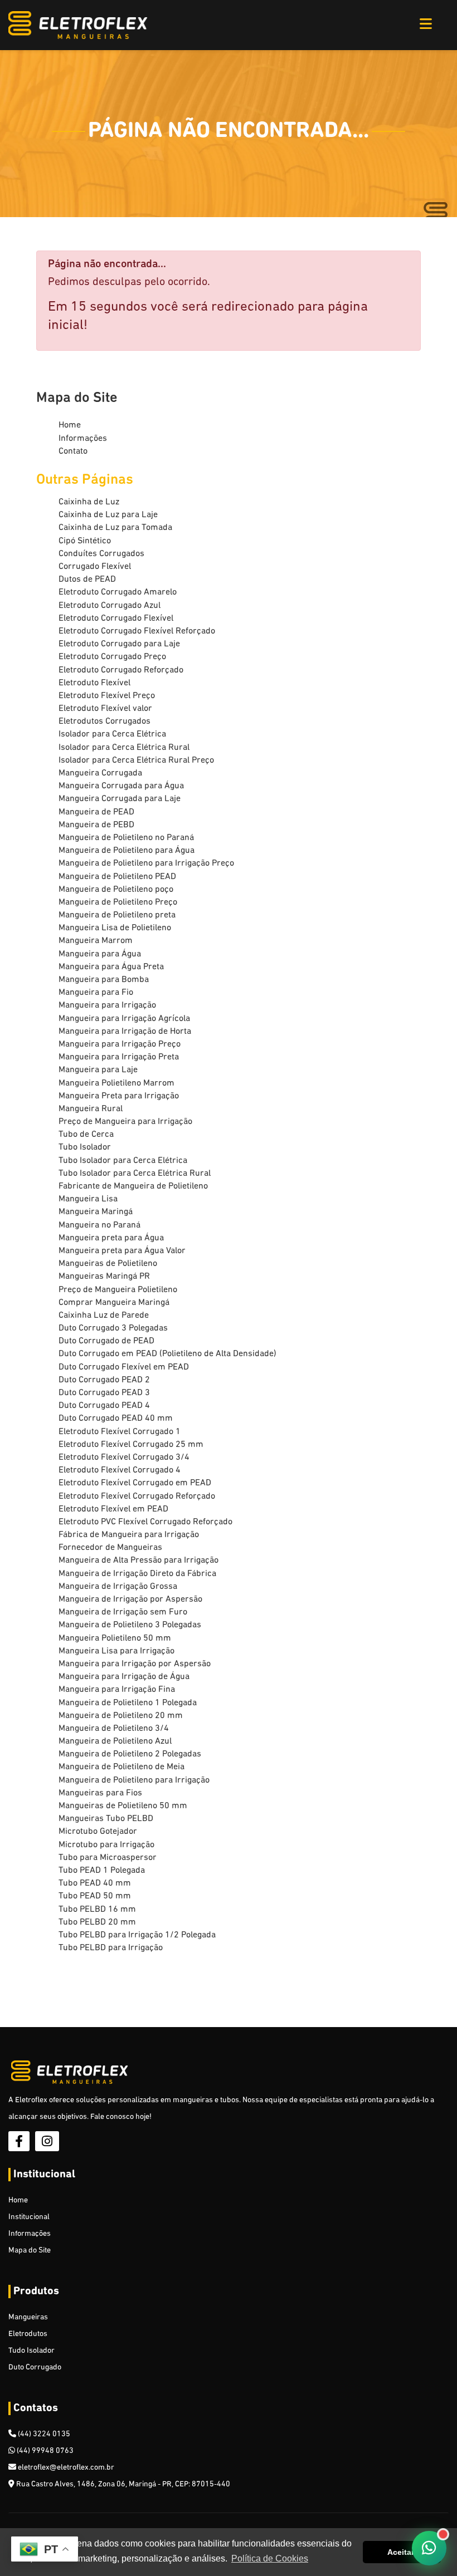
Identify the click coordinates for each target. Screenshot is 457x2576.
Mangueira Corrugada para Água (121, 786)
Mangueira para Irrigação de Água (124, 1677)
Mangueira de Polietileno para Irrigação (134, 1780)
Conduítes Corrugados (101, 554)
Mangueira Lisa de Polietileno (115, 928)
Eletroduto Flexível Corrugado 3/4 (124, 1458)
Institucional (29, 2217)
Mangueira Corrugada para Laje (120, 799)
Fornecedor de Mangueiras (110, 1548)
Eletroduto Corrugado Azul (110, 606)
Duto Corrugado (35, 2368)
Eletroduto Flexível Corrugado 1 (120, 1432)
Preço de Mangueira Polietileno (118, 1290)
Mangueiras (28, 2317)
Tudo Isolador (31, 2351)
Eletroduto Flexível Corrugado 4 (120, 1470)
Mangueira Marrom (96, 941)
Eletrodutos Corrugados (104, 722)
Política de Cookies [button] (270, 2558)
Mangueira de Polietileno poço (116, 890)
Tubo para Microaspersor (108, 1858)
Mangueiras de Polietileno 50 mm (123, 1806)
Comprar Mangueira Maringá (114, 1303)
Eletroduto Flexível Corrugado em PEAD (135, 1483)
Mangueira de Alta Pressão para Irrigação (138, 1561)
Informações (83, 439)
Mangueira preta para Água (111, 1238)
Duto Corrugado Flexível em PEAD (124, 1367)
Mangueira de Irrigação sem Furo (123, 1612)
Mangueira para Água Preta (111, 967)
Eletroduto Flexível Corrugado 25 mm (131, 1445)
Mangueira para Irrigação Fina (117, 1690)
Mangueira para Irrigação (107, 1005)
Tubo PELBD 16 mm (97, 1910)
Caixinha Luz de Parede (104, 1316)
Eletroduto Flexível (94, 683)
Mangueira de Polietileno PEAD (117, 877)
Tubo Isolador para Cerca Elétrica (123, 1161)
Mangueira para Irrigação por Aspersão (135, 1664)
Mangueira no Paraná (99, 1225)
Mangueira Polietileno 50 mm (115, 1638)
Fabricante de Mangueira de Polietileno (133, 1186)
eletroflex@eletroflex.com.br (65, 2468)
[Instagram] (47, 2141)
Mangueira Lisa (88, 1199)
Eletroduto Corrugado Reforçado (121, 670)
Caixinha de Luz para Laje (108, 515)
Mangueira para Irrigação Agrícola (124, 1019)
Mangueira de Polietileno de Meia (121, 1767)
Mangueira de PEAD (96, 812)
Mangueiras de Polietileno (108, 1264)
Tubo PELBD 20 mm (97, 1922)
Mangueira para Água (100, 954)
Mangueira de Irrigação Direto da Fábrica (137, 1574)
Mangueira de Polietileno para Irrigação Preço (146, 863)
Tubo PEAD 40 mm (95, 1883)
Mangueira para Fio (96, 993)
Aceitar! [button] (402, 2552)
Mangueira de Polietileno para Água (127, 851)
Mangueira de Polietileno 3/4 (114, 1729)
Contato (73, 452)
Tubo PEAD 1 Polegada (102, 1871)
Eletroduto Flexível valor (105, 709)
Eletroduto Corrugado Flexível (116, 619)
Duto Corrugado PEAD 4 (104, 1406)
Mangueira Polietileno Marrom (116, 1083)
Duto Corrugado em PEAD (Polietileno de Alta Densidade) (167, 1354)
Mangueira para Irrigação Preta (119, 1057)
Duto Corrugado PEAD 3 (104, 1393)
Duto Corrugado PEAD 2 (104, 1380)
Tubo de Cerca (86, 1135)
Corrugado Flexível (95, 567)
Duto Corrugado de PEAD (106, 1341)
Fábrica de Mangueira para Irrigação (129, 1535)
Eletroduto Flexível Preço (107, 696)
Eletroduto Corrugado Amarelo (118, 592)
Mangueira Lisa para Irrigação (116, 1651)
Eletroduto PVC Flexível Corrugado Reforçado (145, 1522)
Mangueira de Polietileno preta (117, 915)
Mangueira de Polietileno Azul (115, 1741)
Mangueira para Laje (98, 1070)
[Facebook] (19, 2141)
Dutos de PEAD (87, 580)
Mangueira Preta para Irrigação (119, 1096)
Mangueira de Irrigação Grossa (118, 1587)
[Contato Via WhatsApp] (429, 2548)
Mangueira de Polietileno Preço (118, 902)
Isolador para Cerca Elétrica (112, 734)
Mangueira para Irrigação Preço (120, 1044)
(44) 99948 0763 (44, 2451)
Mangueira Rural (91, 1109)
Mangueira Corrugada (100, 773)
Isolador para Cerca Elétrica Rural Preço (136, 760)
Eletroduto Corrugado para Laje (119, 644)
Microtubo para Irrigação (106, 1845)
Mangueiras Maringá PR (104, 1277)
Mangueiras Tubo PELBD (106, 1819)
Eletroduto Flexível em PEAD (113, 1509)
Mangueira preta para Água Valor (122, 1251)
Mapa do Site (30, 2251)
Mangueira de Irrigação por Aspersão (130, 1599)
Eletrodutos (28, 2334)
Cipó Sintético (85, 541)
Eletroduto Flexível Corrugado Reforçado (137, 1496)
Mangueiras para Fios (100, 1793)
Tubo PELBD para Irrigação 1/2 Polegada (137, 1935)
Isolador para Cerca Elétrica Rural (124, 748)
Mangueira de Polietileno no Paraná (126, 838)
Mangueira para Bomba (104, 980)
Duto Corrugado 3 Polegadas (113, 1328)
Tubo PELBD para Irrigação (111, 1948)
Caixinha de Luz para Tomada (115, 528)
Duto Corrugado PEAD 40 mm (116, 1419)
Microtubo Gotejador (98, 1832)
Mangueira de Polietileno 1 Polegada (128, 1703)
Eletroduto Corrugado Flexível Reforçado (137, 631)
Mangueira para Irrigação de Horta (125, 1032)
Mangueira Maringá (96, 1212)
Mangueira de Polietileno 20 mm (121, 1716)
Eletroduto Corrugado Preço (112, 657)
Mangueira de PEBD (96, 825)
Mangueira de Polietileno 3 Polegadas (130, 1625)
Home (70, 425)
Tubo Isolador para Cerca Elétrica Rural (135, 1174)
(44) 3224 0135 (43, 2434)
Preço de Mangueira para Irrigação (125, 1122)
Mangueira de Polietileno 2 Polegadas (130, 1754)
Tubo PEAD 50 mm (95, 1896)
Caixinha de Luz (89, 502)
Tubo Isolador (85, 1147)
